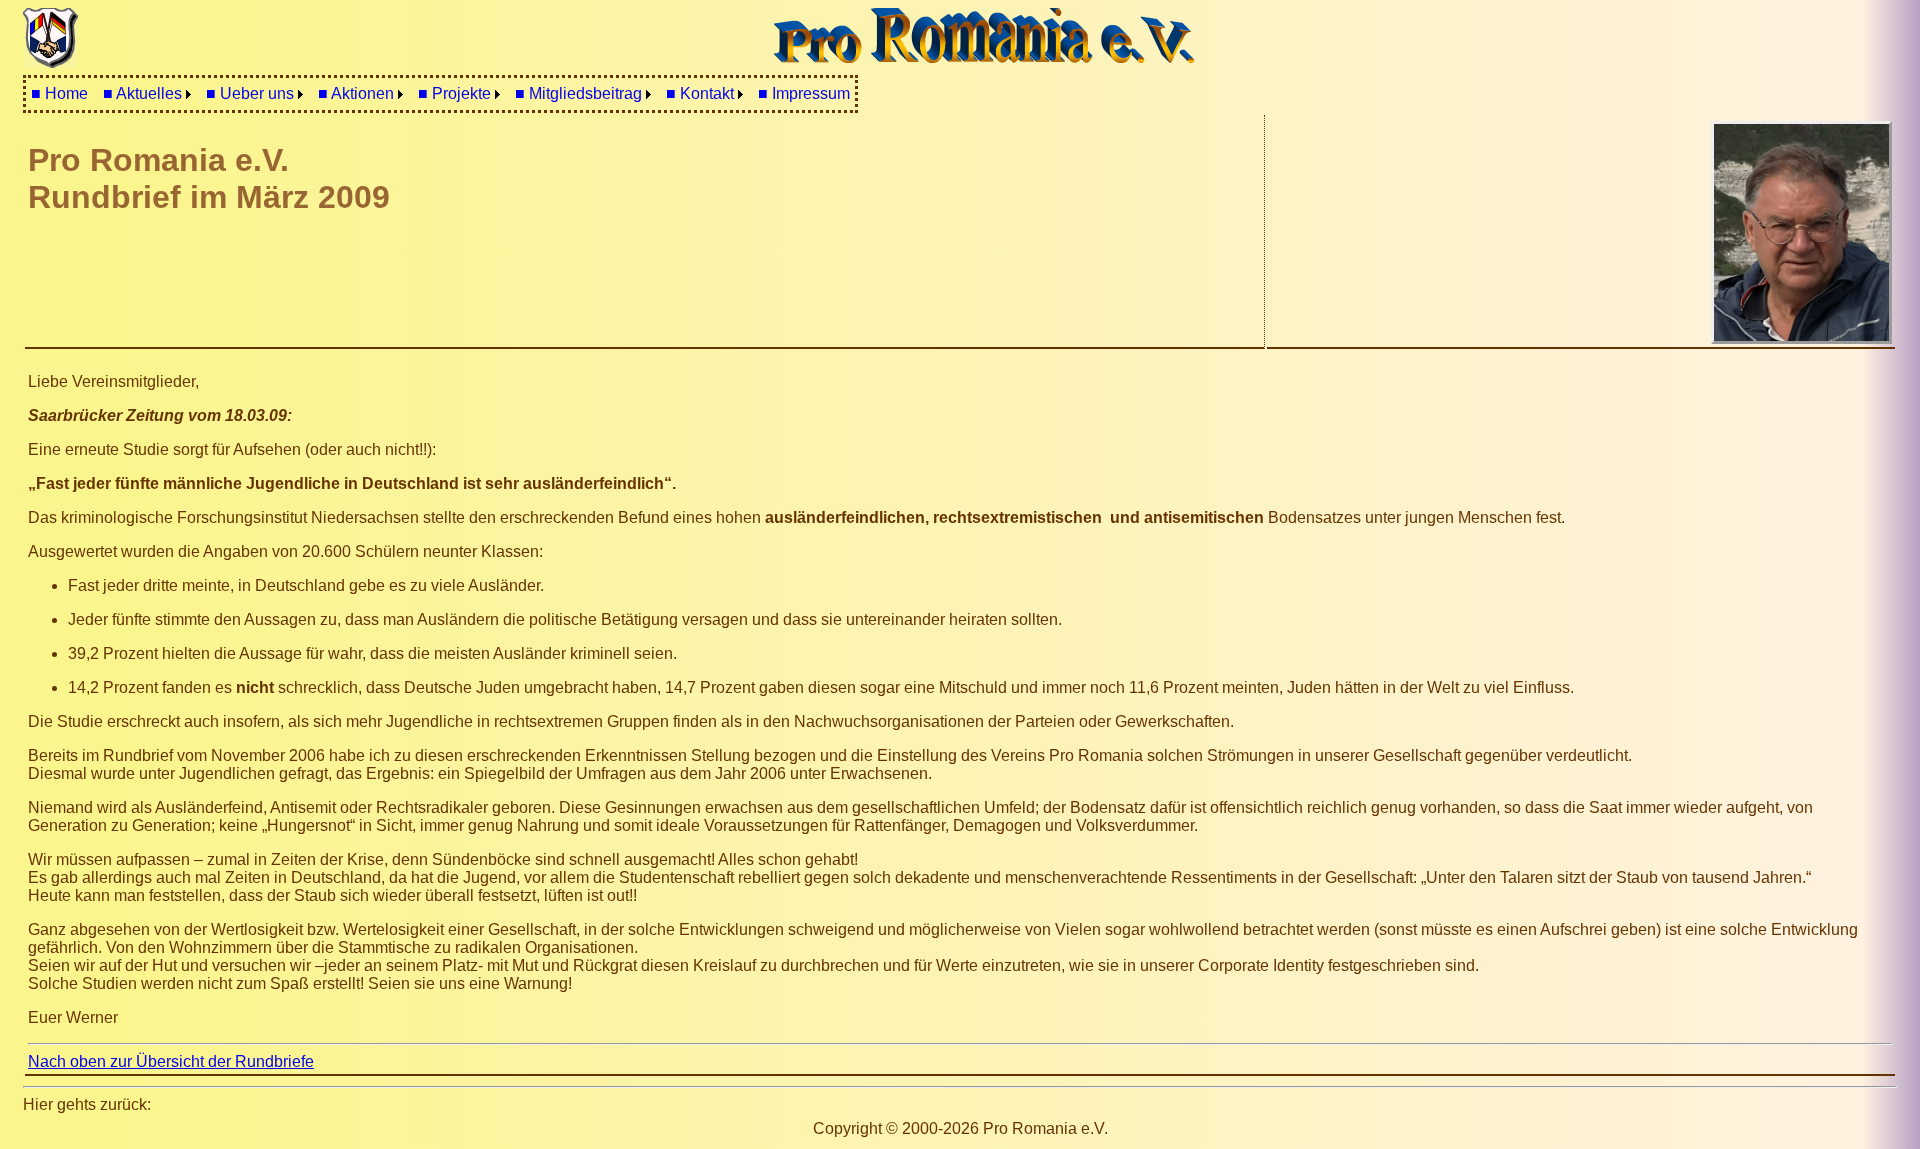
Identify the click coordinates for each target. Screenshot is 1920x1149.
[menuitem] (59, 94)
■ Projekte (454, 93)
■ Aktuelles (142, 93)
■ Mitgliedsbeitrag (578, 93)
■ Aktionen (356, 93)
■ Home (59, 93)
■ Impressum (804, 93)
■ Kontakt (700, 93)
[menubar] (440, 94)
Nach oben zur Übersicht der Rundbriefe (171, 1061)
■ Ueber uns (250, 93)
